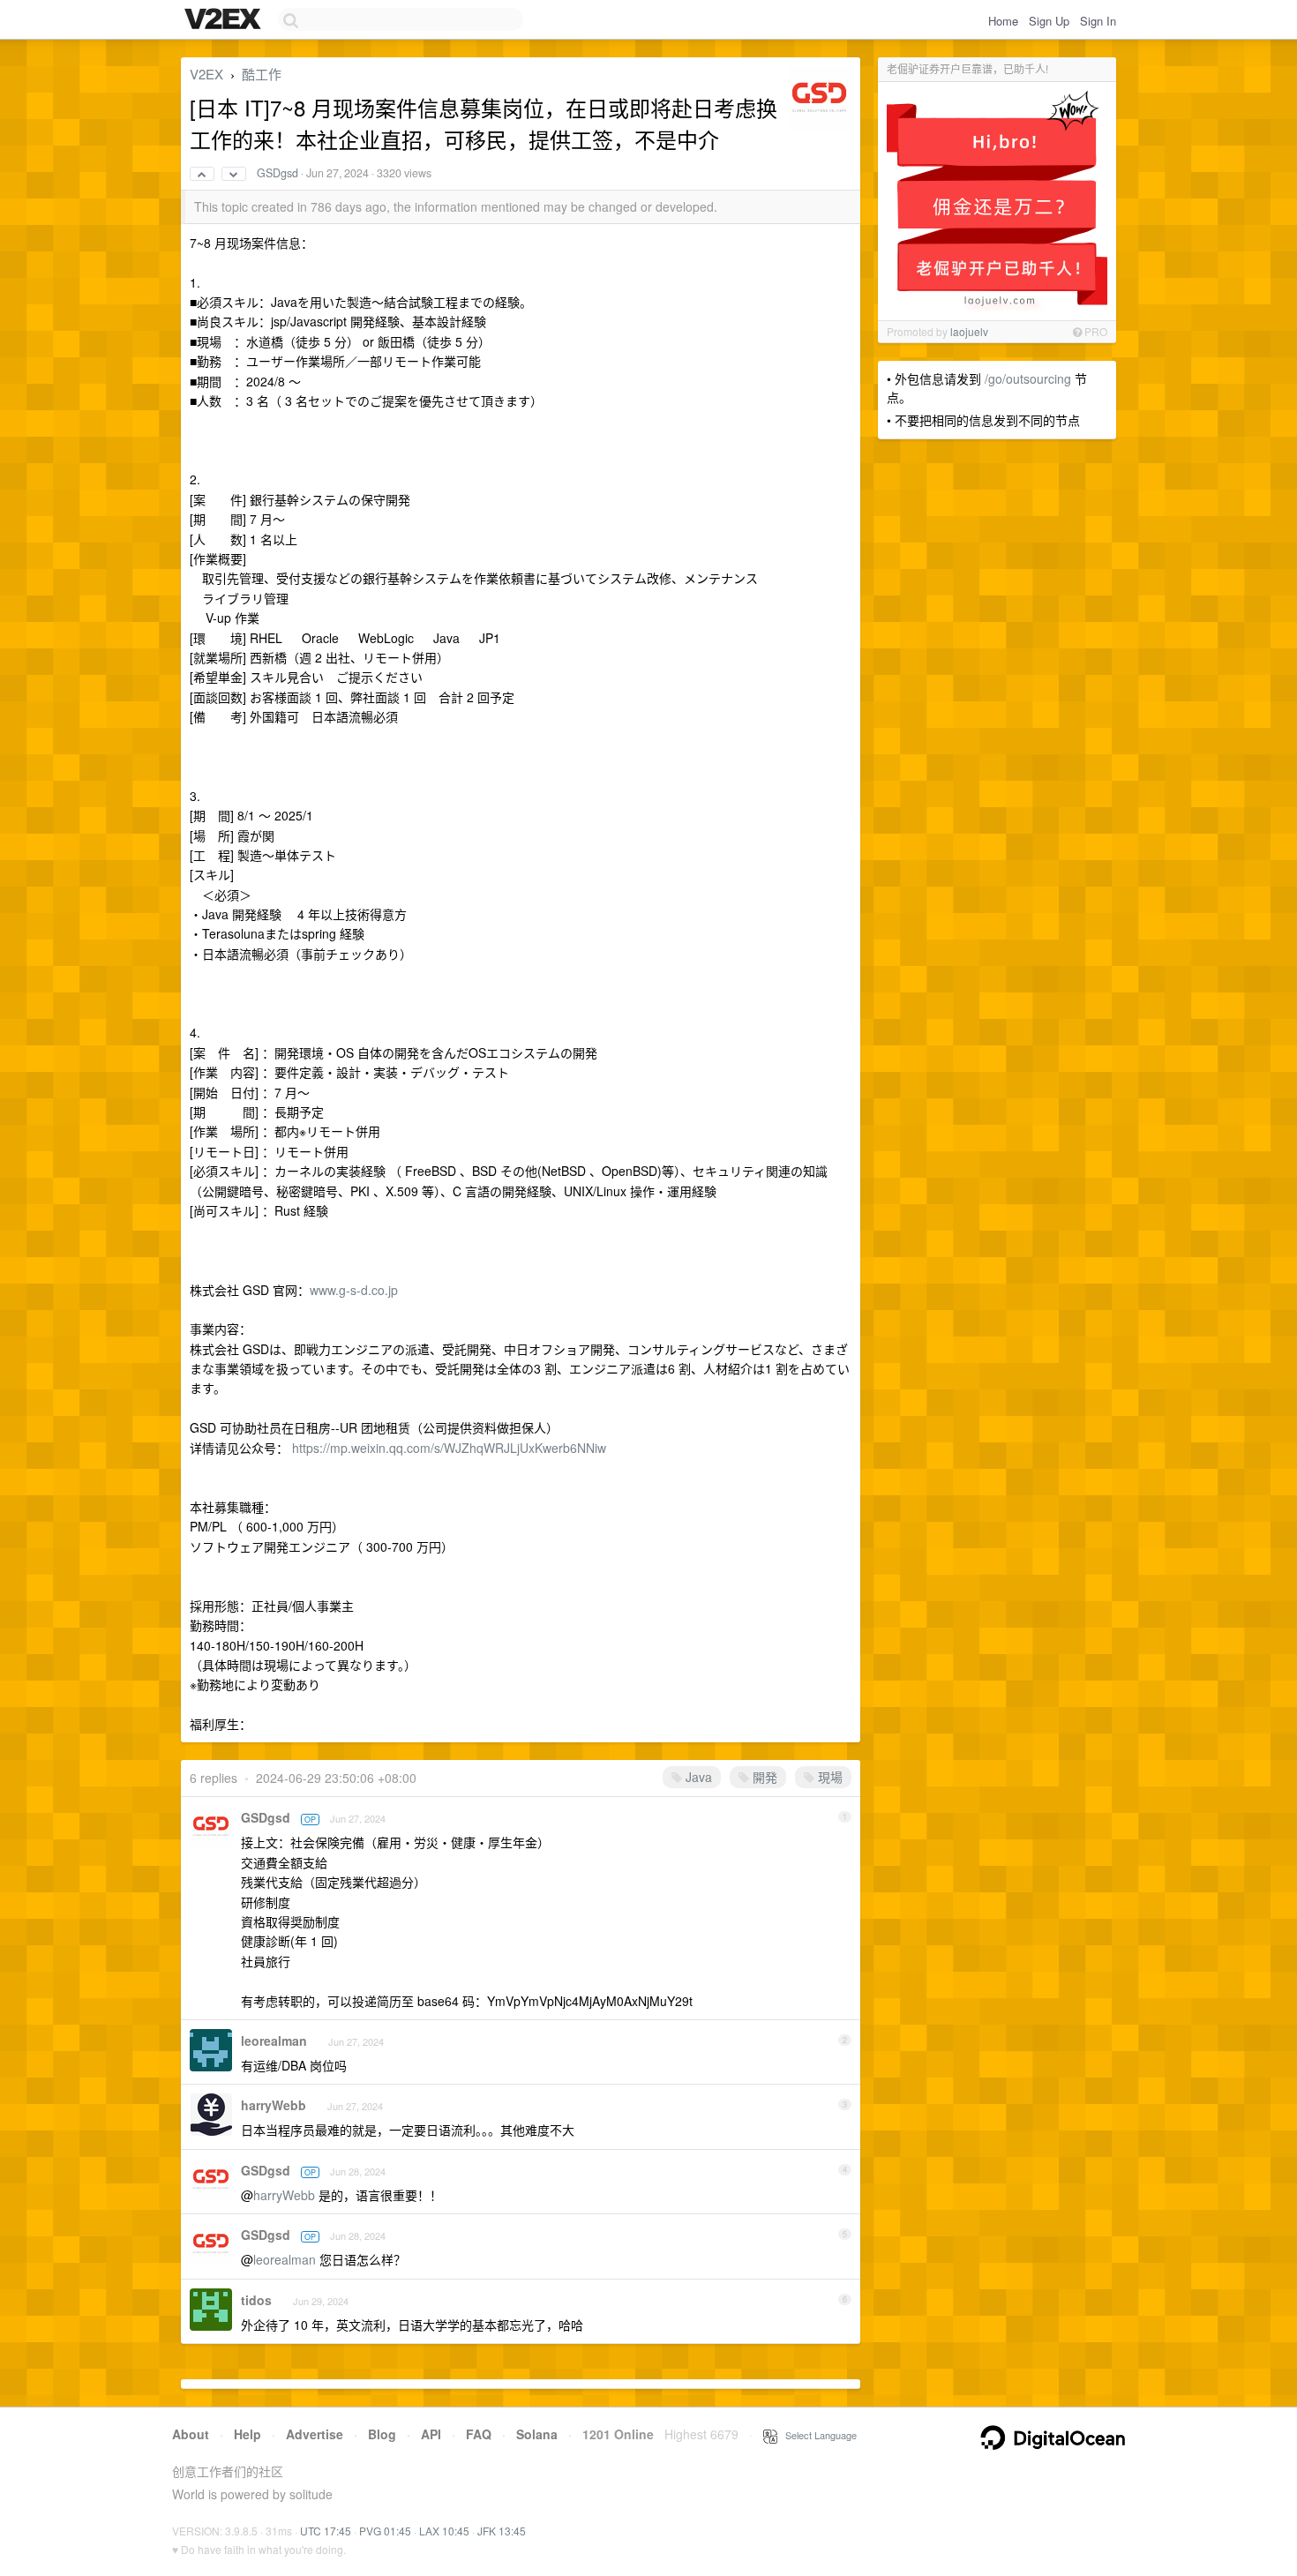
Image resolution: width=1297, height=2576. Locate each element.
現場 (828, 1777)
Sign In (1098, 21)
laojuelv (969, 331)
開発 (763, 1777)
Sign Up (1049, 21)
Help (247, 2434)
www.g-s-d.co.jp (354, 1290)
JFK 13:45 (502, 2531)
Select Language (817, 2435)
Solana (537, 2434)
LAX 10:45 (444, 2531)
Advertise (315, 2434)
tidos (256, 2300)
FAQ (479, 2434)
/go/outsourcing (1028, 378)
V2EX (206, 74)
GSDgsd (277, 173)
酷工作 (262, 74)
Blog (382, 2434)
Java (697, 1777)
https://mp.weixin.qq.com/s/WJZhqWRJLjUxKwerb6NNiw (449, 1448)
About (191, 2434)
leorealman (274, 2041)
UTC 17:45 (326, 2531)
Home (1003, 21)
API (431, 2434)
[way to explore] (225, 20)
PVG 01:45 (385, 2531)
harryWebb (274, 2105)
